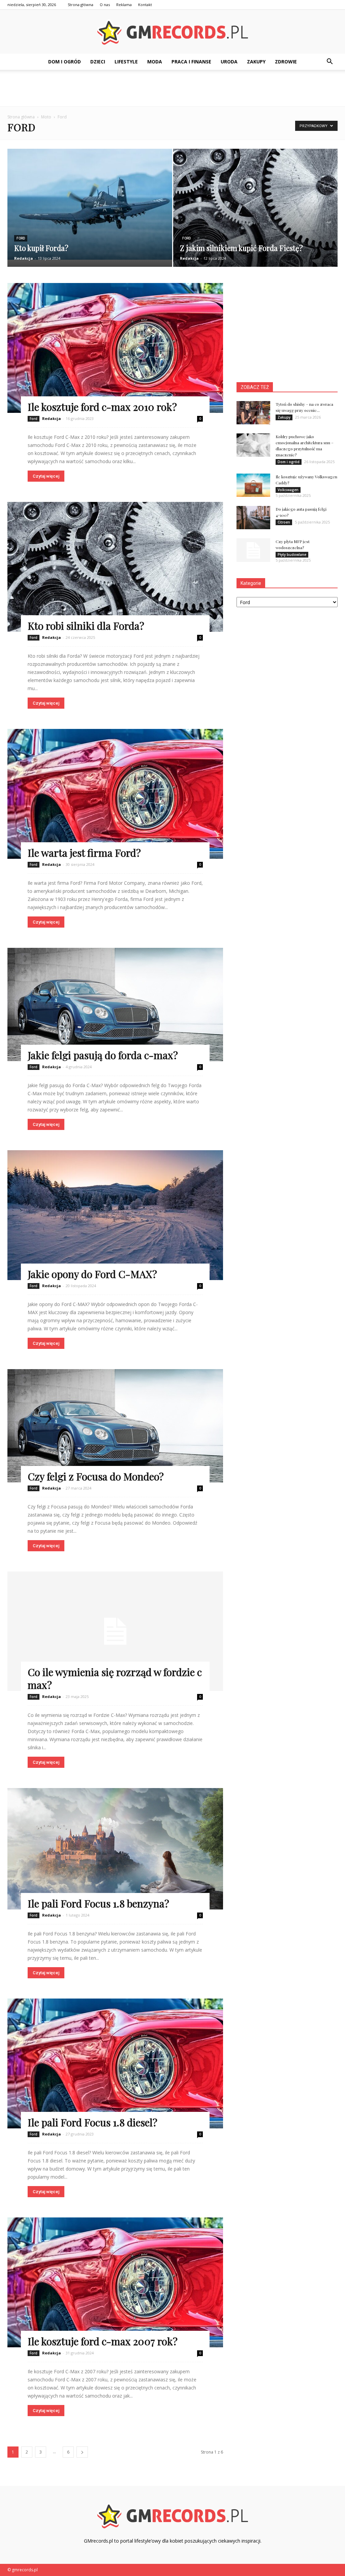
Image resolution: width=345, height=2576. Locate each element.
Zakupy (256, 62)
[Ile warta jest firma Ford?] (115, 794)
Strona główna (81, 5)
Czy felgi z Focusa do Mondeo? (96, 1476)
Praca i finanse (191, 62)
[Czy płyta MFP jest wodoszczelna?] (253, 550)
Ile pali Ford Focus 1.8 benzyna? (98, 1903)
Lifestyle (126, 62)
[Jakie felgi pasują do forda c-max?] (115, 1004)
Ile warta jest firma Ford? (84, 853)
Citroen (284, 522)
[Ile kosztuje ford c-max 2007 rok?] (115, 2282)
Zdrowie (286, 62)
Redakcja (24, 258)
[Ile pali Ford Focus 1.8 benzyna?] (115, 1849)
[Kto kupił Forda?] (90, 204)
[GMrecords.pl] (172, 32)
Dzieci (98, 62)
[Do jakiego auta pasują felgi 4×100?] (253, 518)
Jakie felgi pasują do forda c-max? (103, 1055)
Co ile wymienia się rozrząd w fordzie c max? (115, 1678)
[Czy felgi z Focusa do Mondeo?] (115, 1426)
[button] (330, 62)
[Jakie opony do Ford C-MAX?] (115, 1215)
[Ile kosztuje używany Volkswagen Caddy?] (253, 485)
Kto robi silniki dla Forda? (86, 626)
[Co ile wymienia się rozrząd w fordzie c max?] (115, 1631)
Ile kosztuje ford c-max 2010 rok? (102, 407)
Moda (155, 62)
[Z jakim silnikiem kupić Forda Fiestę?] (256, 213)
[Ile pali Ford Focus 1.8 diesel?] (115, 2063)
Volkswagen (288, 490)
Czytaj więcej (46, 476)
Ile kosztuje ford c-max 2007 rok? (103, 2341)
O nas (105, 5)
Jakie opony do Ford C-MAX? (92, 1274)
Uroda (229, 62)
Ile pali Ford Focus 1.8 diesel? (92, 2122)
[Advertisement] (172, 88)
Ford (21, 238)
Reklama (124, 5)
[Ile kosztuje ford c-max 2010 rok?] (115, 348)
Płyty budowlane (292, 555)
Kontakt (145, 5)
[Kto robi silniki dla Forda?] (115, 567)
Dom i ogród (65, 62)
